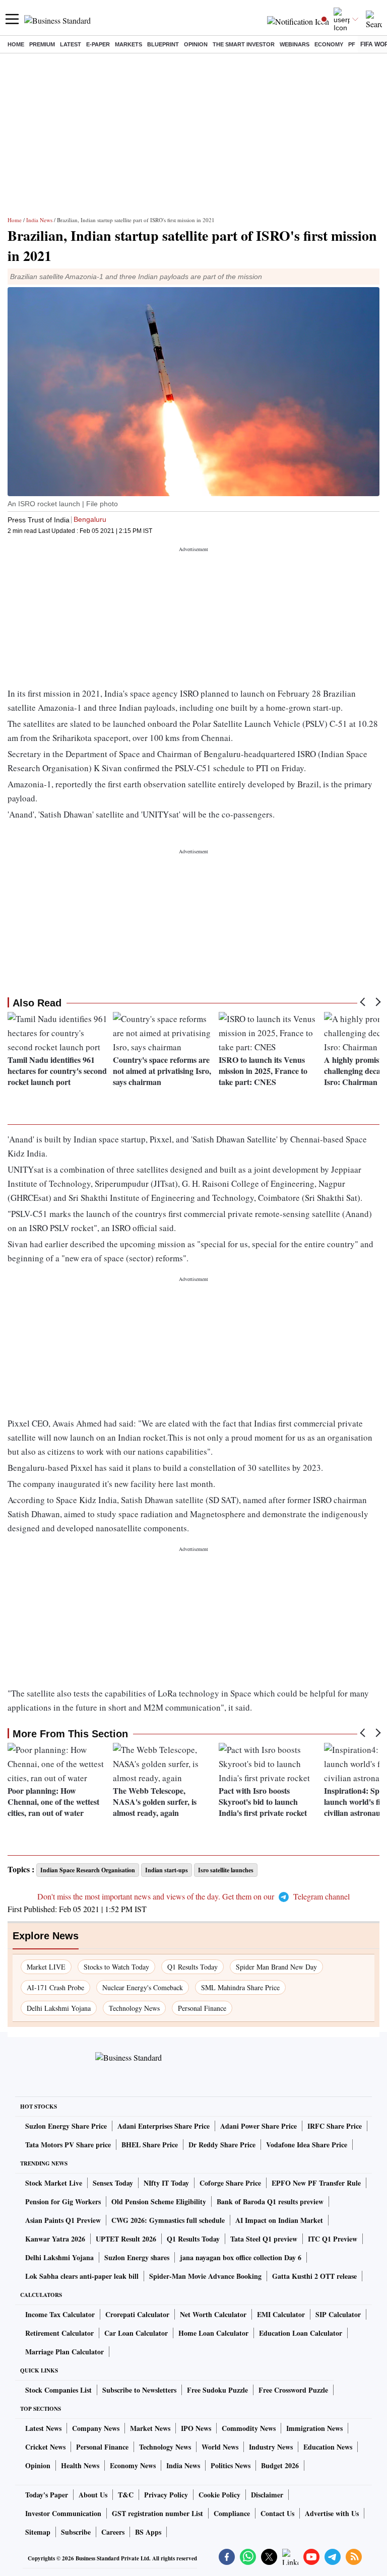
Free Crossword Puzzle (293, 2390)
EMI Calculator (281, 2314)
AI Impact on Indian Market (279, 2220)
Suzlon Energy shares (137, 2257)
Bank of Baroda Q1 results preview (270, 2201)
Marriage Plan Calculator (64, 2352)
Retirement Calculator (59, 2333)
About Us (93, 2495)
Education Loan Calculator (301, 2333)
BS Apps (148, 2532)
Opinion (196, 44)
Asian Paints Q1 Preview (63, 2220)
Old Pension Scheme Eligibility (159, 2201)
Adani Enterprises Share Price (164, 2126)
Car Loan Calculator (136, 2333)
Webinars (295, 44)
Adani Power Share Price (259, 2126)
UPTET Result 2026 (126, 2239)
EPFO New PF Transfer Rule (316, 2183)
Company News (96, 2428)
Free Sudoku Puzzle (217, 2390)
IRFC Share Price (335, 2126)
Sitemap (38, 2532)
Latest (71, 44)
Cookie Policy (219, 2495)
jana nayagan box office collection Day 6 (241, 2257)
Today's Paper (47, 2495)
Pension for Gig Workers (63, 2201)
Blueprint (163, 44)
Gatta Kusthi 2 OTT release (314, 2276)
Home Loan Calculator (213, 2333)
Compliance (232, 2513)
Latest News (43, 2428)
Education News (328, 2447)
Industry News (271, 2447)
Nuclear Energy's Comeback (143, 1987)
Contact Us (277, 2513)
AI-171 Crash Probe (55, 1987)
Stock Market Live (54, 2183)
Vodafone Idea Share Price (307, 2145)
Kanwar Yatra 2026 (55, 2239)
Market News (150, 2428)
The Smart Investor (244, 44)
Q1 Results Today (192, 1967)
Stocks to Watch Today (116, 1967)
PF (352, 44)
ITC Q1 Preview (333, 2239)
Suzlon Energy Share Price (66, 2126)
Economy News (133, 2465)
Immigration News (314, 2428)
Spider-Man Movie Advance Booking (205, 2276)
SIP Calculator (338, 2314)
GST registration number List (157, 2513)
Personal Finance (202, 2008)
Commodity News (249, 2428)
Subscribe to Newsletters (139, 2390)
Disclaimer (267, 2495)
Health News (80, 2465)
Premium (42, 44)
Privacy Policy (166, 2495)
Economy (329, 44)
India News (39, 220)
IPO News (196, 2428)
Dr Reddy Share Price (222, 2145)
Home (16, 44)
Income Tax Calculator (60, 2314)
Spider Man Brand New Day (276, 1967)
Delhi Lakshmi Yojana (59, 2008)
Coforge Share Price (230, 2183)
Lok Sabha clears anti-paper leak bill (82, 2276)
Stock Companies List (58, 2390)
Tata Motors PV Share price (68, 2145)
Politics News (231, 2465)
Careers (113, 2532)
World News (220, 2447)
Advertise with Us (332, 2513)
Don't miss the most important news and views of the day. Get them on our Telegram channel (193, 1896)
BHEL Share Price (150, 2145)
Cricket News (45, 2447)
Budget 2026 (280, 2465)
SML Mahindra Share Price (240, 1987)
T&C (126, 2495)
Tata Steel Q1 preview (264, 2239)
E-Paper (98, 44)
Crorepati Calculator (137, 2314)
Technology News (134, 2008)
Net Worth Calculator (213, 2314)
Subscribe (76, 2532)
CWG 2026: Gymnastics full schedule (168, 2220)
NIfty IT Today (166, 2183)
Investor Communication (63, 2513)
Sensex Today (113, 2183)
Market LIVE (46, 1967)
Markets (128, 44)
